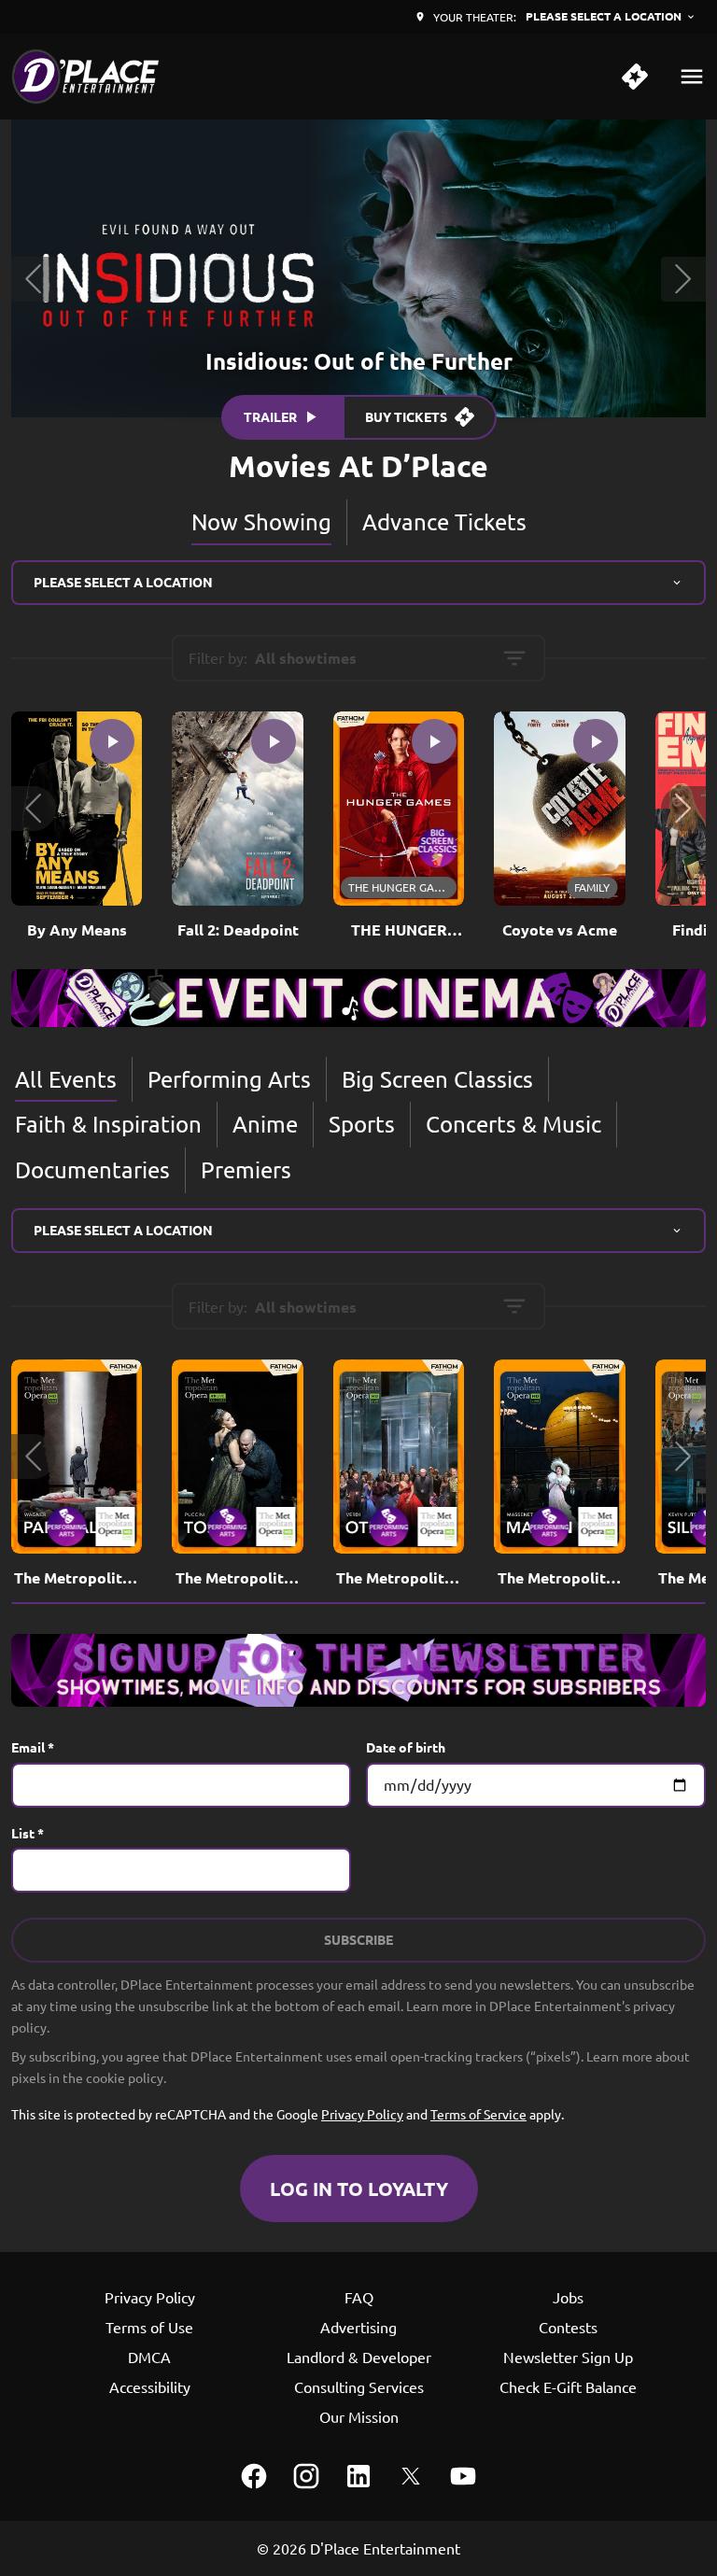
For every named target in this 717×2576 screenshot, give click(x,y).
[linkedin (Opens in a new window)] (358, 2476)
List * (28, 1833)
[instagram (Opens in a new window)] (306, 2476)
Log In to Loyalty (359, 2189)
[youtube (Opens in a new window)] (463, 2476)
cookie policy (125, 2077)
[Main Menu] (692, 77)
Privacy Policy (362, 2114)
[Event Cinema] (358, 998)
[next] (683, 279)
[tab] (262, 522)
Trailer (270, 416)
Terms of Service (478, 2114)
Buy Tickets (406, 416)
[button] (34, 809)
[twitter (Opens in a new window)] (411, 2476)
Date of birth (406, 1747)
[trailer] (112, 741)
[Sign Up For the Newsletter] (358, 1670)
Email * (33, 1747)
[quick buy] (635, 77)
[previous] (34, 279)
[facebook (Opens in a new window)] (254, 2476)
